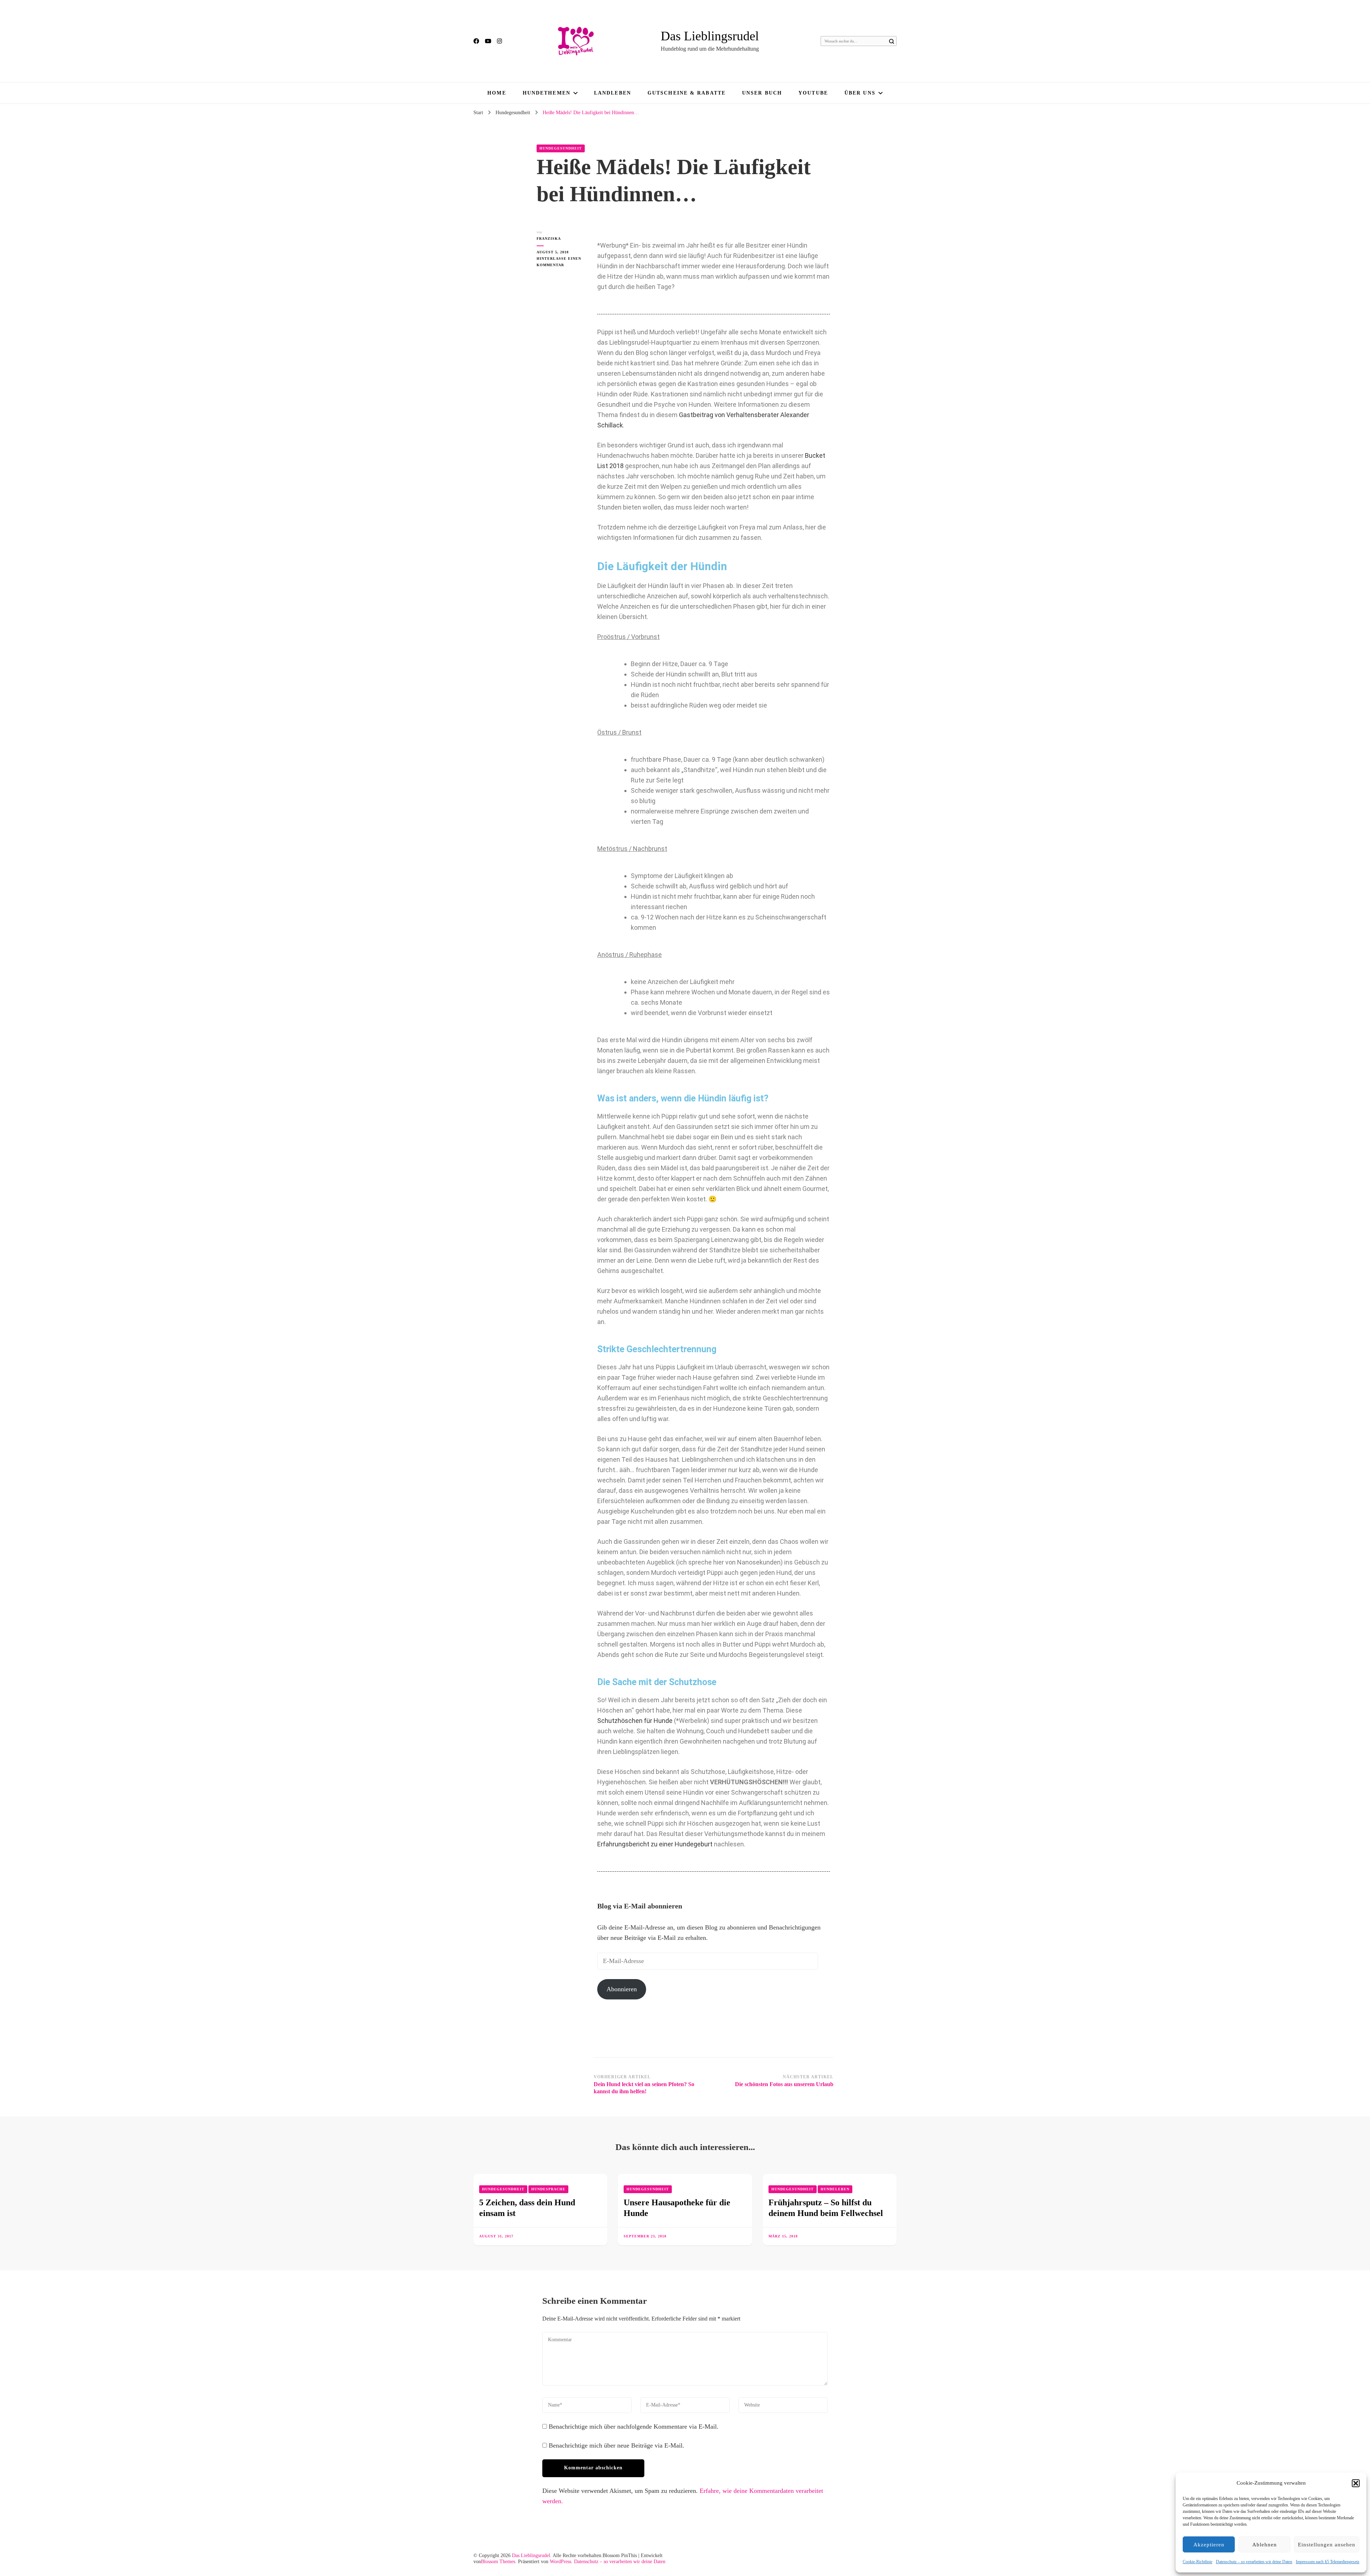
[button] (1356, 2483)
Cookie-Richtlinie (1198, 2562)
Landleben (613, 93)
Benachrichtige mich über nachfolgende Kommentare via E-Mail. (634, 2427)
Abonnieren (622, 1989)
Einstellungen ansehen (1327, 2545)
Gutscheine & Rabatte (687, 93)
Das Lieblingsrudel (710, 36)
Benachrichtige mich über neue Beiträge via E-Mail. (616, 2445)
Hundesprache (548, 2189)
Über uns (860, 93)
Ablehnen (1265, 2545)
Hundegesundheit (561, 148)
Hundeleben (835, 2189)
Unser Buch (762, 93)
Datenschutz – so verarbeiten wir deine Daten (1254, 2562)
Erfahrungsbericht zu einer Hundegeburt (655, 1844)
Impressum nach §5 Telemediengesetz (1328, 2562)
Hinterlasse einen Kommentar (560, 261)
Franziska (549, 239)
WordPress (560, 2562)
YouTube (813, 93)
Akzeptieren (1209, 2545)
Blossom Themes (498, 2562)
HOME (497, 93)
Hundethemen (547, 93)
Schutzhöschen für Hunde (635, 1721)
